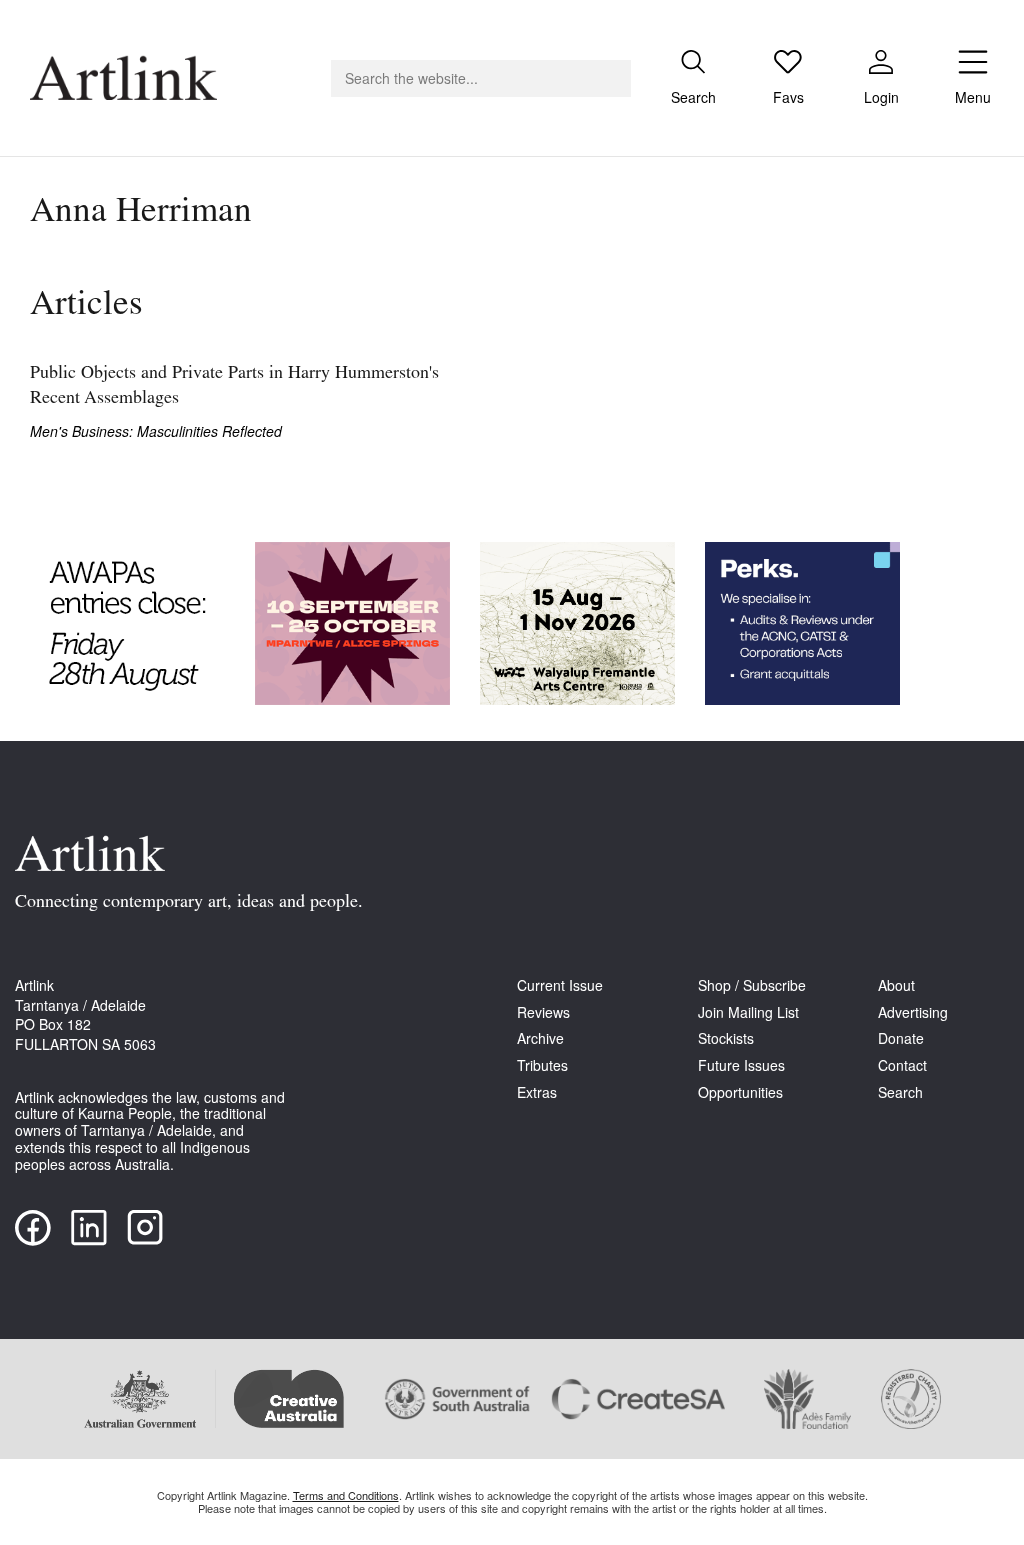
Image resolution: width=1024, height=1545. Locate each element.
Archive (540, 1038)
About (896, 985)
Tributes (542, 1065)
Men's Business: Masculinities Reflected (156, 431)
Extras (537, 1092)
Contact (902, 1065)
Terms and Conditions (346, 1495)
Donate (901, 1038)
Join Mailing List (748, 1012)
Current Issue (560, 985)
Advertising (913, 1012)
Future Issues (741, 1065)
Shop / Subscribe (752, 985)
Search (900, 1092)
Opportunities (740, 1092)
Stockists (726, 1038)
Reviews (543, 1012)
